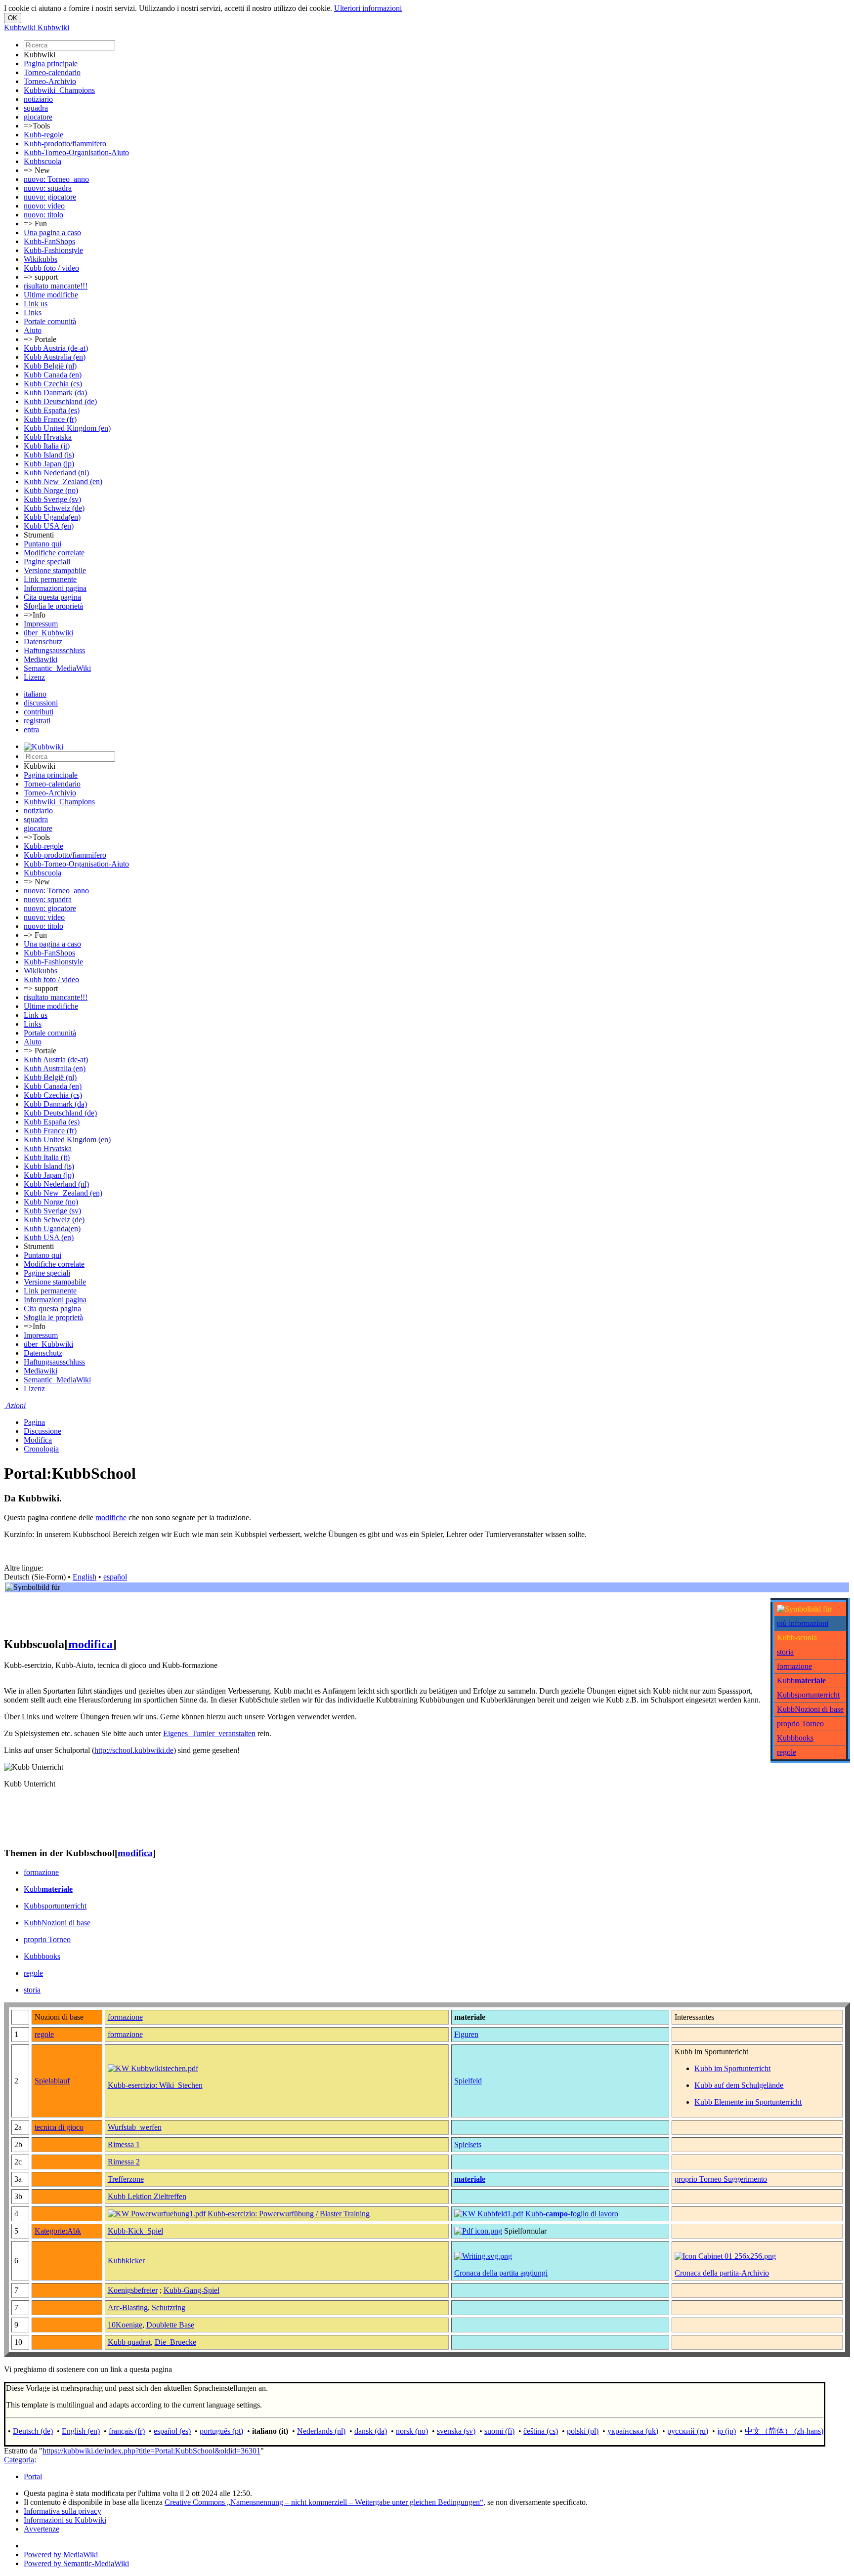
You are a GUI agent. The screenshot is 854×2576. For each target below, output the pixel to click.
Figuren (466, 2034)
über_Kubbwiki (48, 633)
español (115, 1577)
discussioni (41, 703)
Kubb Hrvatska (48, 437)
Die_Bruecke (175, 2342)
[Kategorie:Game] (725, 2256)
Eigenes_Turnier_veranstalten (209, 1733)
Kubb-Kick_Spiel (135, 2231)
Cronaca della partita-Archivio (722, 2273)
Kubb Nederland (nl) (56, 473)
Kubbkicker (126, 2261)
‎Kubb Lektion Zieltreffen (147, 2196)
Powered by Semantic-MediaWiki (76, 2563)
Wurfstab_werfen (135, 2127)
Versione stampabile (55, 570)
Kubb (801, 1681)
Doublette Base (170, 2325)
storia (785, 1652)
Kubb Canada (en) (53, 375)
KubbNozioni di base (810, 1709)
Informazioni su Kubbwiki (65, 2520)
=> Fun (35, 224)
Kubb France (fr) (50, 419)
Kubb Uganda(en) (52, 517)
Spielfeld (468, 2081)
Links (33, 312)
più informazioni (803, 1623)
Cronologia (41, 1449)
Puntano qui (43, 544)
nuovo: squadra (48, 188)
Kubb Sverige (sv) (52, 499)
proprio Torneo (800, 1724)
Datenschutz (43, 642)
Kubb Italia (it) (47, 446)
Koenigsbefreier (133, 2290)
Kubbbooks (795, 1738)
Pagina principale (51, 63)
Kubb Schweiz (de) (54, 508)
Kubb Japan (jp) (49, 464)
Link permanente (50, 579)
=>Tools (37, 126)
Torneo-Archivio (50, 81)
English (85, 1577)
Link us (36, 304)
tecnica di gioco (59, 2127)
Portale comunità (50, 321)
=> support (41, 277)
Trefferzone (126, 2179)
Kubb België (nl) (50, 366)
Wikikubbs (41, 259)
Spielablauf (52, 2081)
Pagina (34, 1422)
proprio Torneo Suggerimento (721, 2179)
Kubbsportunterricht (808, 1695)
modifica (90, 1644)
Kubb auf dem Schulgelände (739, 2085)
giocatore (38, 117)
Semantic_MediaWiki (57, 668)
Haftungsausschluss (54, 650)
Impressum (41, 624)
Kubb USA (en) (49, 526)
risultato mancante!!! (56, 286)
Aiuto (33, 330)
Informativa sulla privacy (63, 2511)
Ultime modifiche (51, 295)
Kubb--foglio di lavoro (572, 2214)
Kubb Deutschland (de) (60, 401)
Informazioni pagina (55, 588)
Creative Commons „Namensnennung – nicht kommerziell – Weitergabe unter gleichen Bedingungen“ (324, 2502)
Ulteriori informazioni (368, 8)
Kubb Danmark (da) (55, 393)
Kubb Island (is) (49, 455)
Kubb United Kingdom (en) (67, 428)
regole (787, 1752)
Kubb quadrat (129, 2342)
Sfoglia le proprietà (53, 606)
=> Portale (40, 339)
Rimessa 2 (124, 2162)
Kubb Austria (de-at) (56, 348)
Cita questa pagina (52, 597)
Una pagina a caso (52, 232)
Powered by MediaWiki (61, 2555)
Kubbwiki (40, 55)
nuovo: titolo (43, 215)
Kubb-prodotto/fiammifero (65, 144)
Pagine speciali (47, 561)
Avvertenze (42, 2529)
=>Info (35, 615)
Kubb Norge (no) (51, 490)
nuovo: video (44, 206)
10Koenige (125, 2325)
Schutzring (169, 2307)
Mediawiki (41, 659)
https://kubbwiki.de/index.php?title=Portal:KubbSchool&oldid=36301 (151, 2451)
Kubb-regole (43, 135)
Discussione (43, 1431)
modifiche (111, 1517)
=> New (37, 170)
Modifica (38, 1440)
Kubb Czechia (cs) (53, 384)
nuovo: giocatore (50, 197)
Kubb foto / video (51, 268)
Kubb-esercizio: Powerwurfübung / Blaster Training (289, 2214)
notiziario (38, 99)
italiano (35, 694)
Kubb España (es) (52, 410)
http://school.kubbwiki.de (134, 1750)
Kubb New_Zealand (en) (63, 481)
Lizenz (34, 677)
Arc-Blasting (128, 2307)
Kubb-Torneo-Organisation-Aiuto (76, 152)
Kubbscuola (43, 161)
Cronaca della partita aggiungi (501, 2273)
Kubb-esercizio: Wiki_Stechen (155, 2085)
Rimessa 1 (124, 2144)
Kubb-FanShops (49, 241)
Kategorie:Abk (58, 2231)
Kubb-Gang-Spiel (192, 2290)
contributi (39, 712)
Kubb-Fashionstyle (53, 250)
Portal (33, 2476)
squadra (36, 108)
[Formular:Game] (483, 2256)
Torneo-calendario (52, 72)
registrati (37, 721)
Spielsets (468, 2144)
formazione (794, 1666)
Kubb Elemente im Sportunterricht (748, 2102)
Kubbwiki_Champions (59, 90)
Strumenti (39, 535)
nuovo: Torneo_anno (56, 179)
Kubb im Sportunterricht (732, 2068)
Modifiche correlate (54, 553)
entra (31, 729)
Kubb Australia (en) (55, 357)
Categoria (19, 2460)
